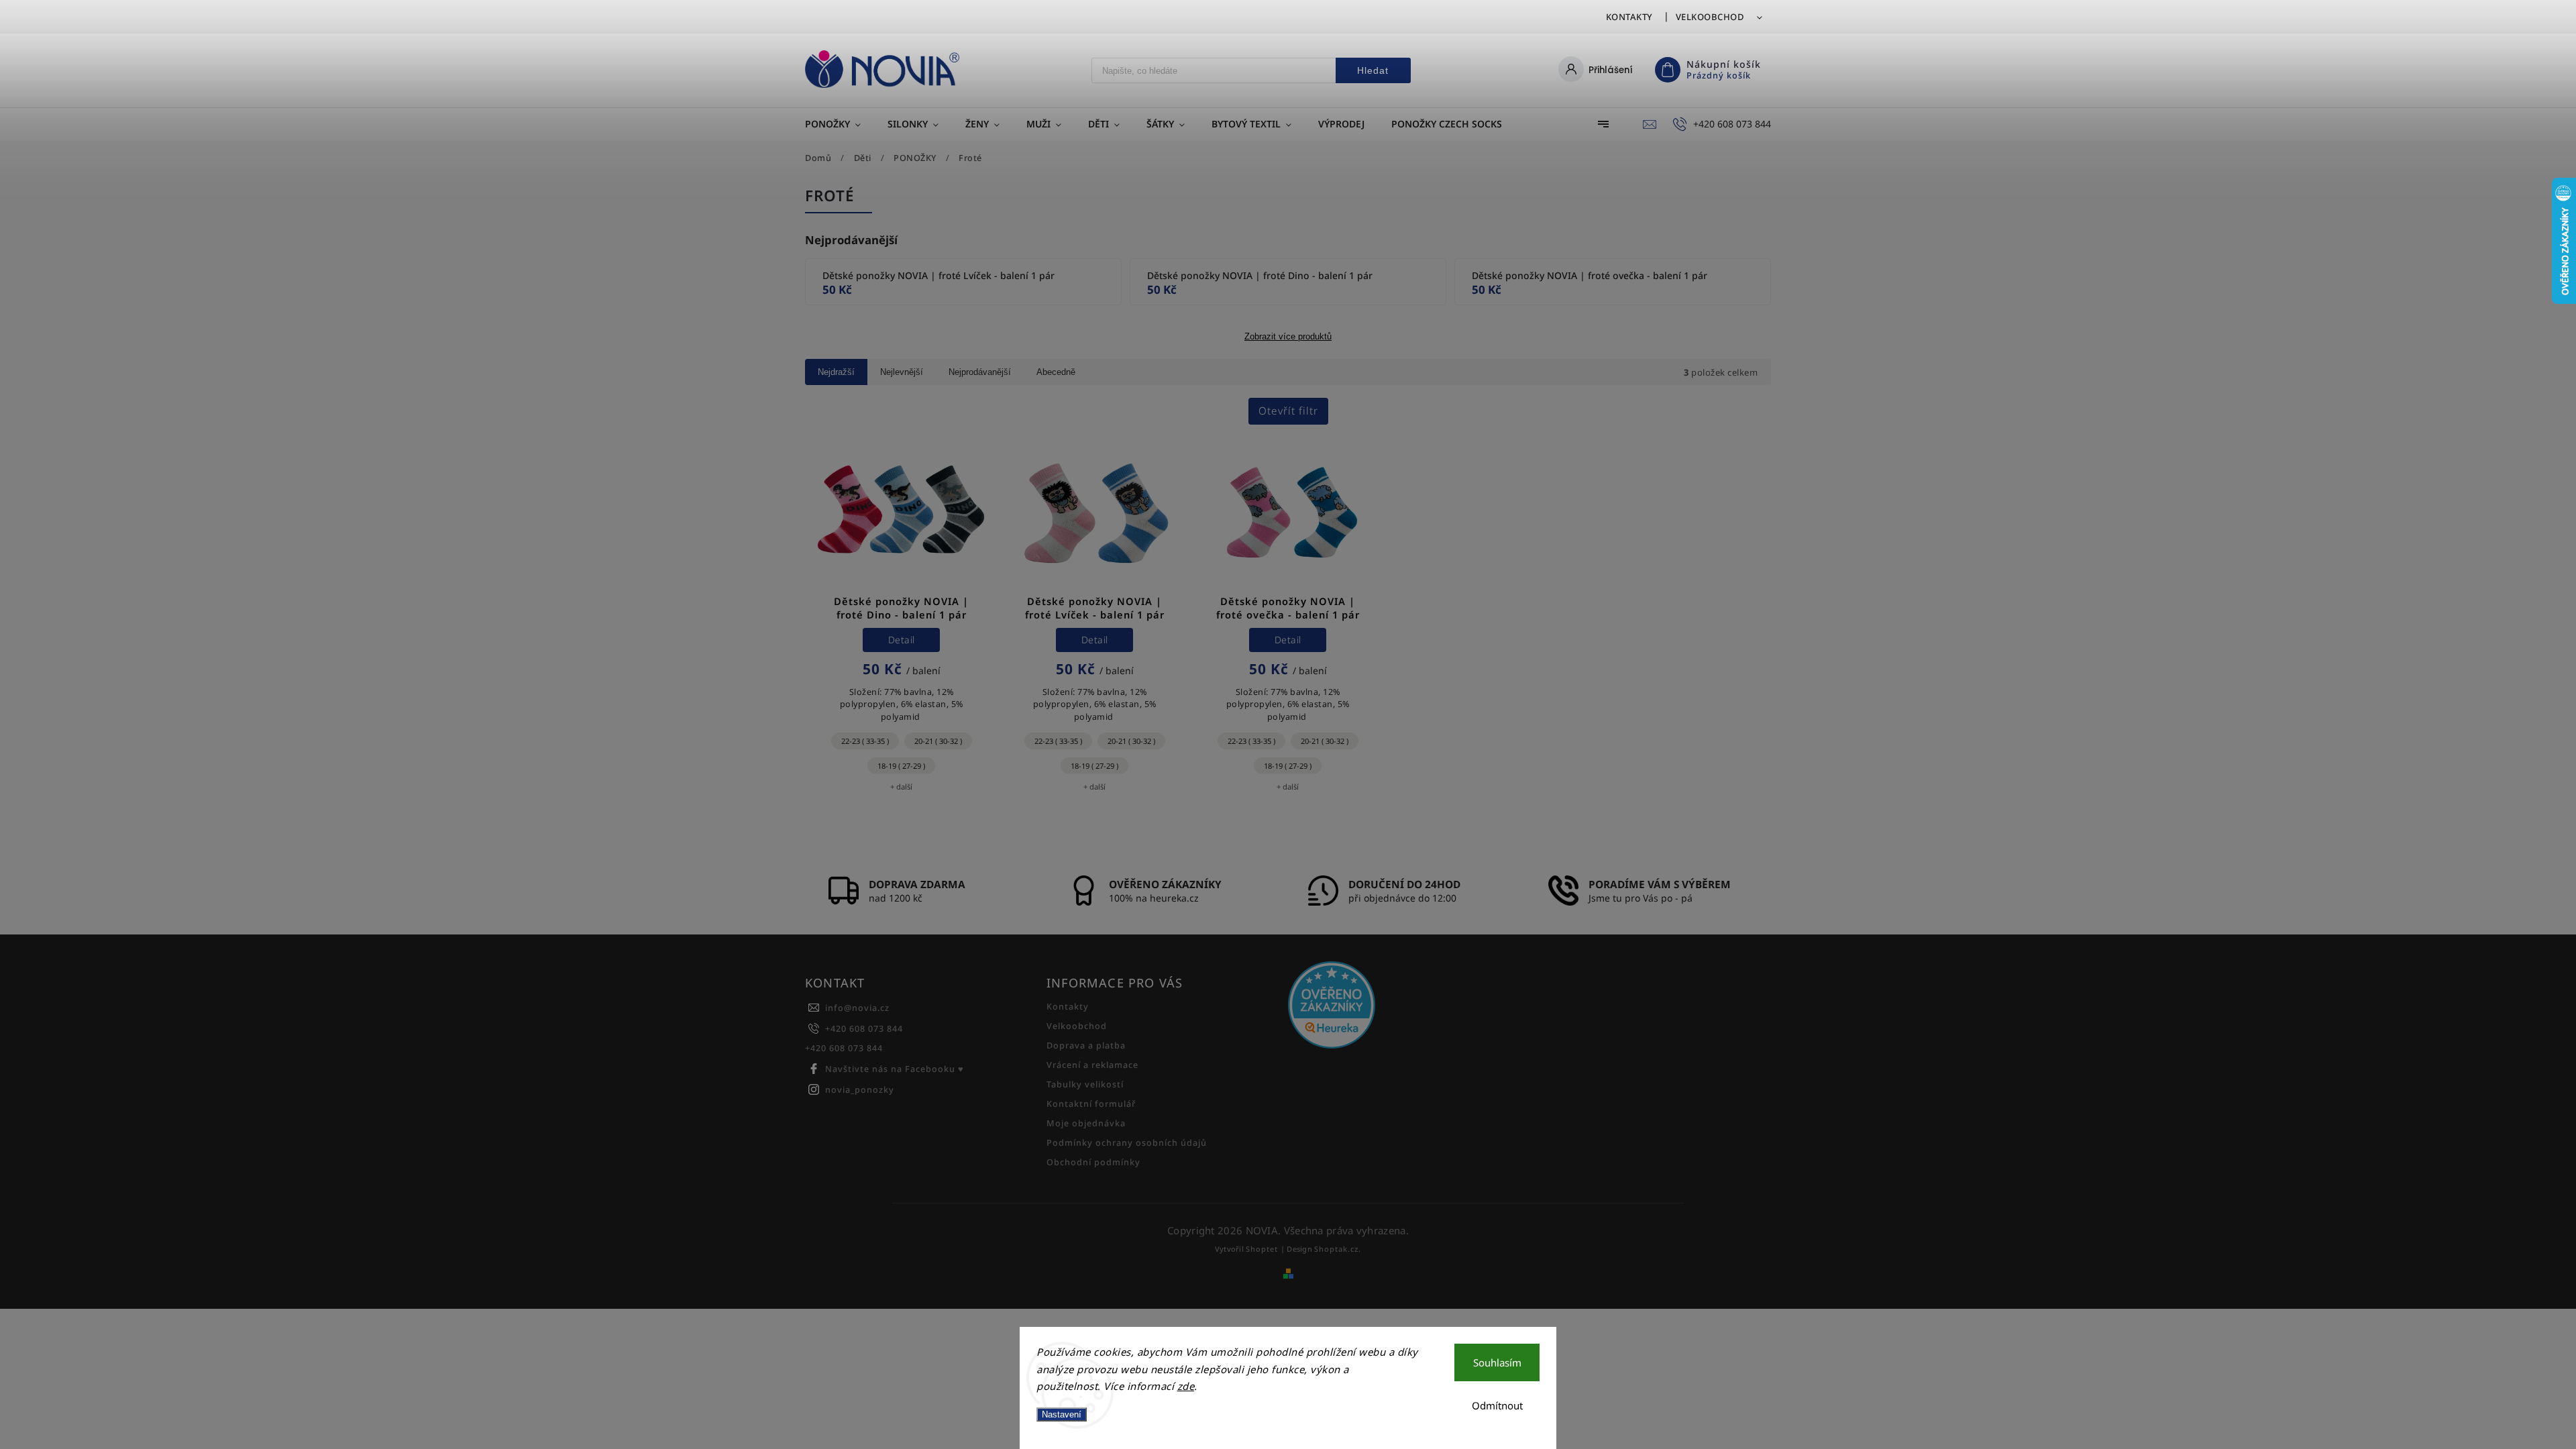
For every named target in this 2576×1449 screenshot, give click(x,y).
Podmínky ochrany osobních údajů (1127, 1143)
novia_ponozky (860, 1090)
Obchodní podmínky (1093, 1162)
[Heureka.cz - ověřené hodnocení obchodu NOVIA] (1404, 1006)
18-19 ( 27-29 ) (901, 766)
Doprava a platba (1086, 1045)
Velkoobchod (1710, 17)
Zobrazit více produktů (1288, 337)
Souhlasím (1497, 1362)
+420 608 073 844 (864, 1029)
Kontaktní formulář (1091, 1104)
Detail (902, 640)
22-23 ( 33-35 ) (865, 741)
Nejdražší (836, 372)
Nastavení (1062, 1414)
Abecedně (1056, 372)
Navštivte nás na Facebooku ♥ (895, 1069)
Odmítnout (1497, 1405)
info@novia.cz (857, 1008)
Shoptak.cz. (1338, 1249)
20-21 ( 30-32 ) (938, 741)
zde (1186, 1386)
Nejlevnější (902, 372)
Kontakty (1629, 17)
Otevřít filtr (1288, 411)
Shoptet (1262, 1249)
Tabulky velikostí (1085, 1084)
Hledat (1373, 70)
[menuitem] (840, 124)
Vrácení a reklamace (1092, 1065)
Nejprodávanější (980, 372)
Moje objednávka (1086, 1123)
